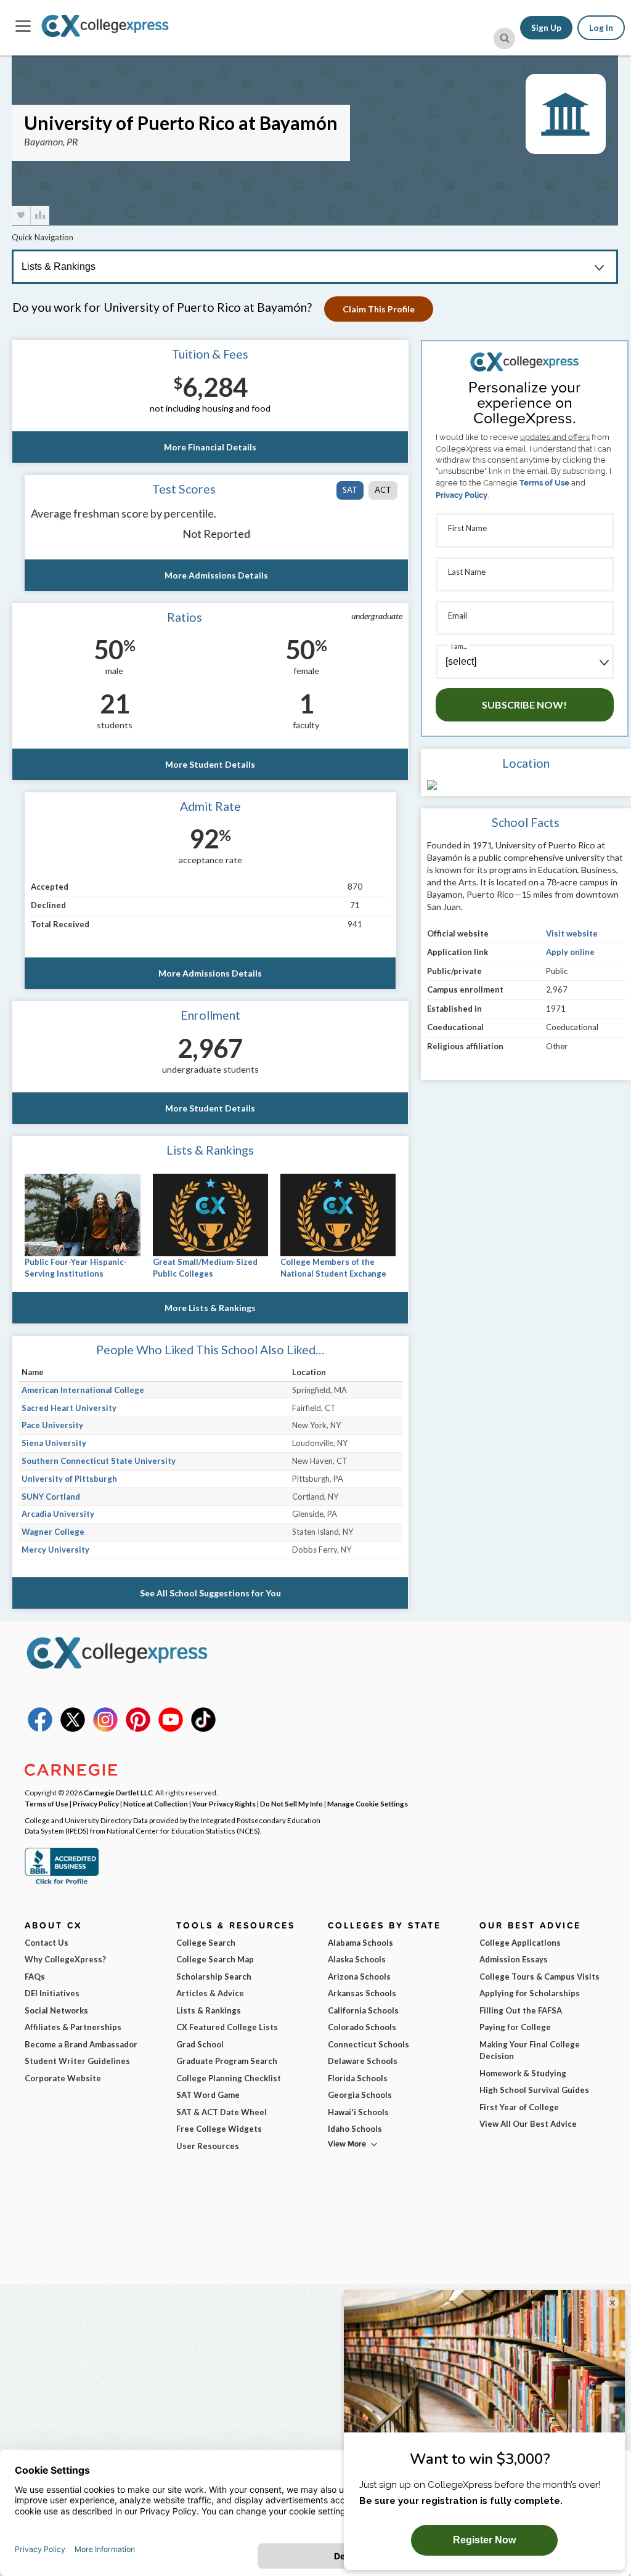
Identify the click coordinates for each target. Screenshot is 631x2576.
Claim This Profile (379, 309)
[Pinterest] (138, 1729)
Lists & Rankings (209, 2010)
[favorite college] (21, 215)
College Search (206, 1943)
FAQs (35, 1977)
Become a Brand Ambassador (81, 2044)
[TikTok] (203, 1729)
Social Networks (56, 2010)
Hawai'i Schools (358, 2112)
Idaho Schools (355, 2129)
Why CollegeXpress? (65, 1959)
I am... (459, 646)
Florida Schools (358, 2078)
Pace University (52, 1425)
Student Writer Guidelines (77, 2061)
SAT (350, 490)
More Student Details (210, 764)
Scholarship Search (214, 1977)
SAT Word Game (208, 2095)
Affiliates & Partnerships (73, 2027)
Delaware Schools (363, 2061)
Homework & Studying (523, 2073)
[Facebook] (40, 1729)
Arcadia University (58, 1514)
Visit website (572, 933)
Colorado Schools (362, 2027)
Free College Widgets (219, 2129)
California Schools (363, 2010)
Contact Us (47, 1943)
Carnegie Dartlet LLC (118, 1792)
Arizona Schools (359, 1977)
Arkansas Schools (362, 1993)
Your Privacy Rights (224, 1803)
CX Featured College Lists (227, 2027)
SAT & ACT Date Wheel (222, 2112)
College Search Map (215, 1959)
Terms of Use (544, 483)
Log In (601, 28)
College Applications (520, 1943)
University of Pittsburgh (69, 1479)
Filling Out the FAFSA (521, 2010)
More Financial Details (210, 447)
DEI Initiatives (52, 1993)
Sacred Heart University (69, 1408)
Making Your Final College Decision (530, 2050)
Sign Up (546, 28)
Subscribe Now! (524, 705)
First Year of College (519, 2107)
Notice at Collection (156, 1803)
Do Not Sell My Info (291, 1803)
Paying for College (515, 2027)
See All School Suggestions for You (210, 1593)
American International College (83, 1390)
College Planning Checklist (229, 2078)
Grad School (200, 2044)
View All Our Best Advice (528, 2124)
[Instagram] (105, 1729)
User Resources (208, 2146)
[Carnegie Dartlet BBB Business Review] (62, 1883)
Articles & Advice (210, 1993)
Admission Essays (514, 1959)
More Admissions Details (216, 575)
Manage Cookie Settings (368, 1803)
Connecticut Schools (368, 2044)
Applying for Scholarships (530, 1993)
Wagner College (53, 1532)
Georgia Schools (360, 2095)
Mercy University (55, 1550)
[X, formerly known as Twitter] (73, 1729)
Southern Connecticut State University (99, 1461)
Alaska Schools (357, 1959)
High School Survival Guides (534, 2090)
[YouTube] (171, 1729)
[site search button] (504, 39)
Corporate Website (63, 2078)
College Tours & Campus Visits (539, 1977)
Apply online (570, 952)
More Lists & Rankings (210, 1308)
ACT (383, 490)
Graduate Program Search (227, 2061)
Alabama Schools (360, 1943)
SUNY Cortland (51, 1497)
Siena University (54, 1443)
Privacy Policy (462, 495)
